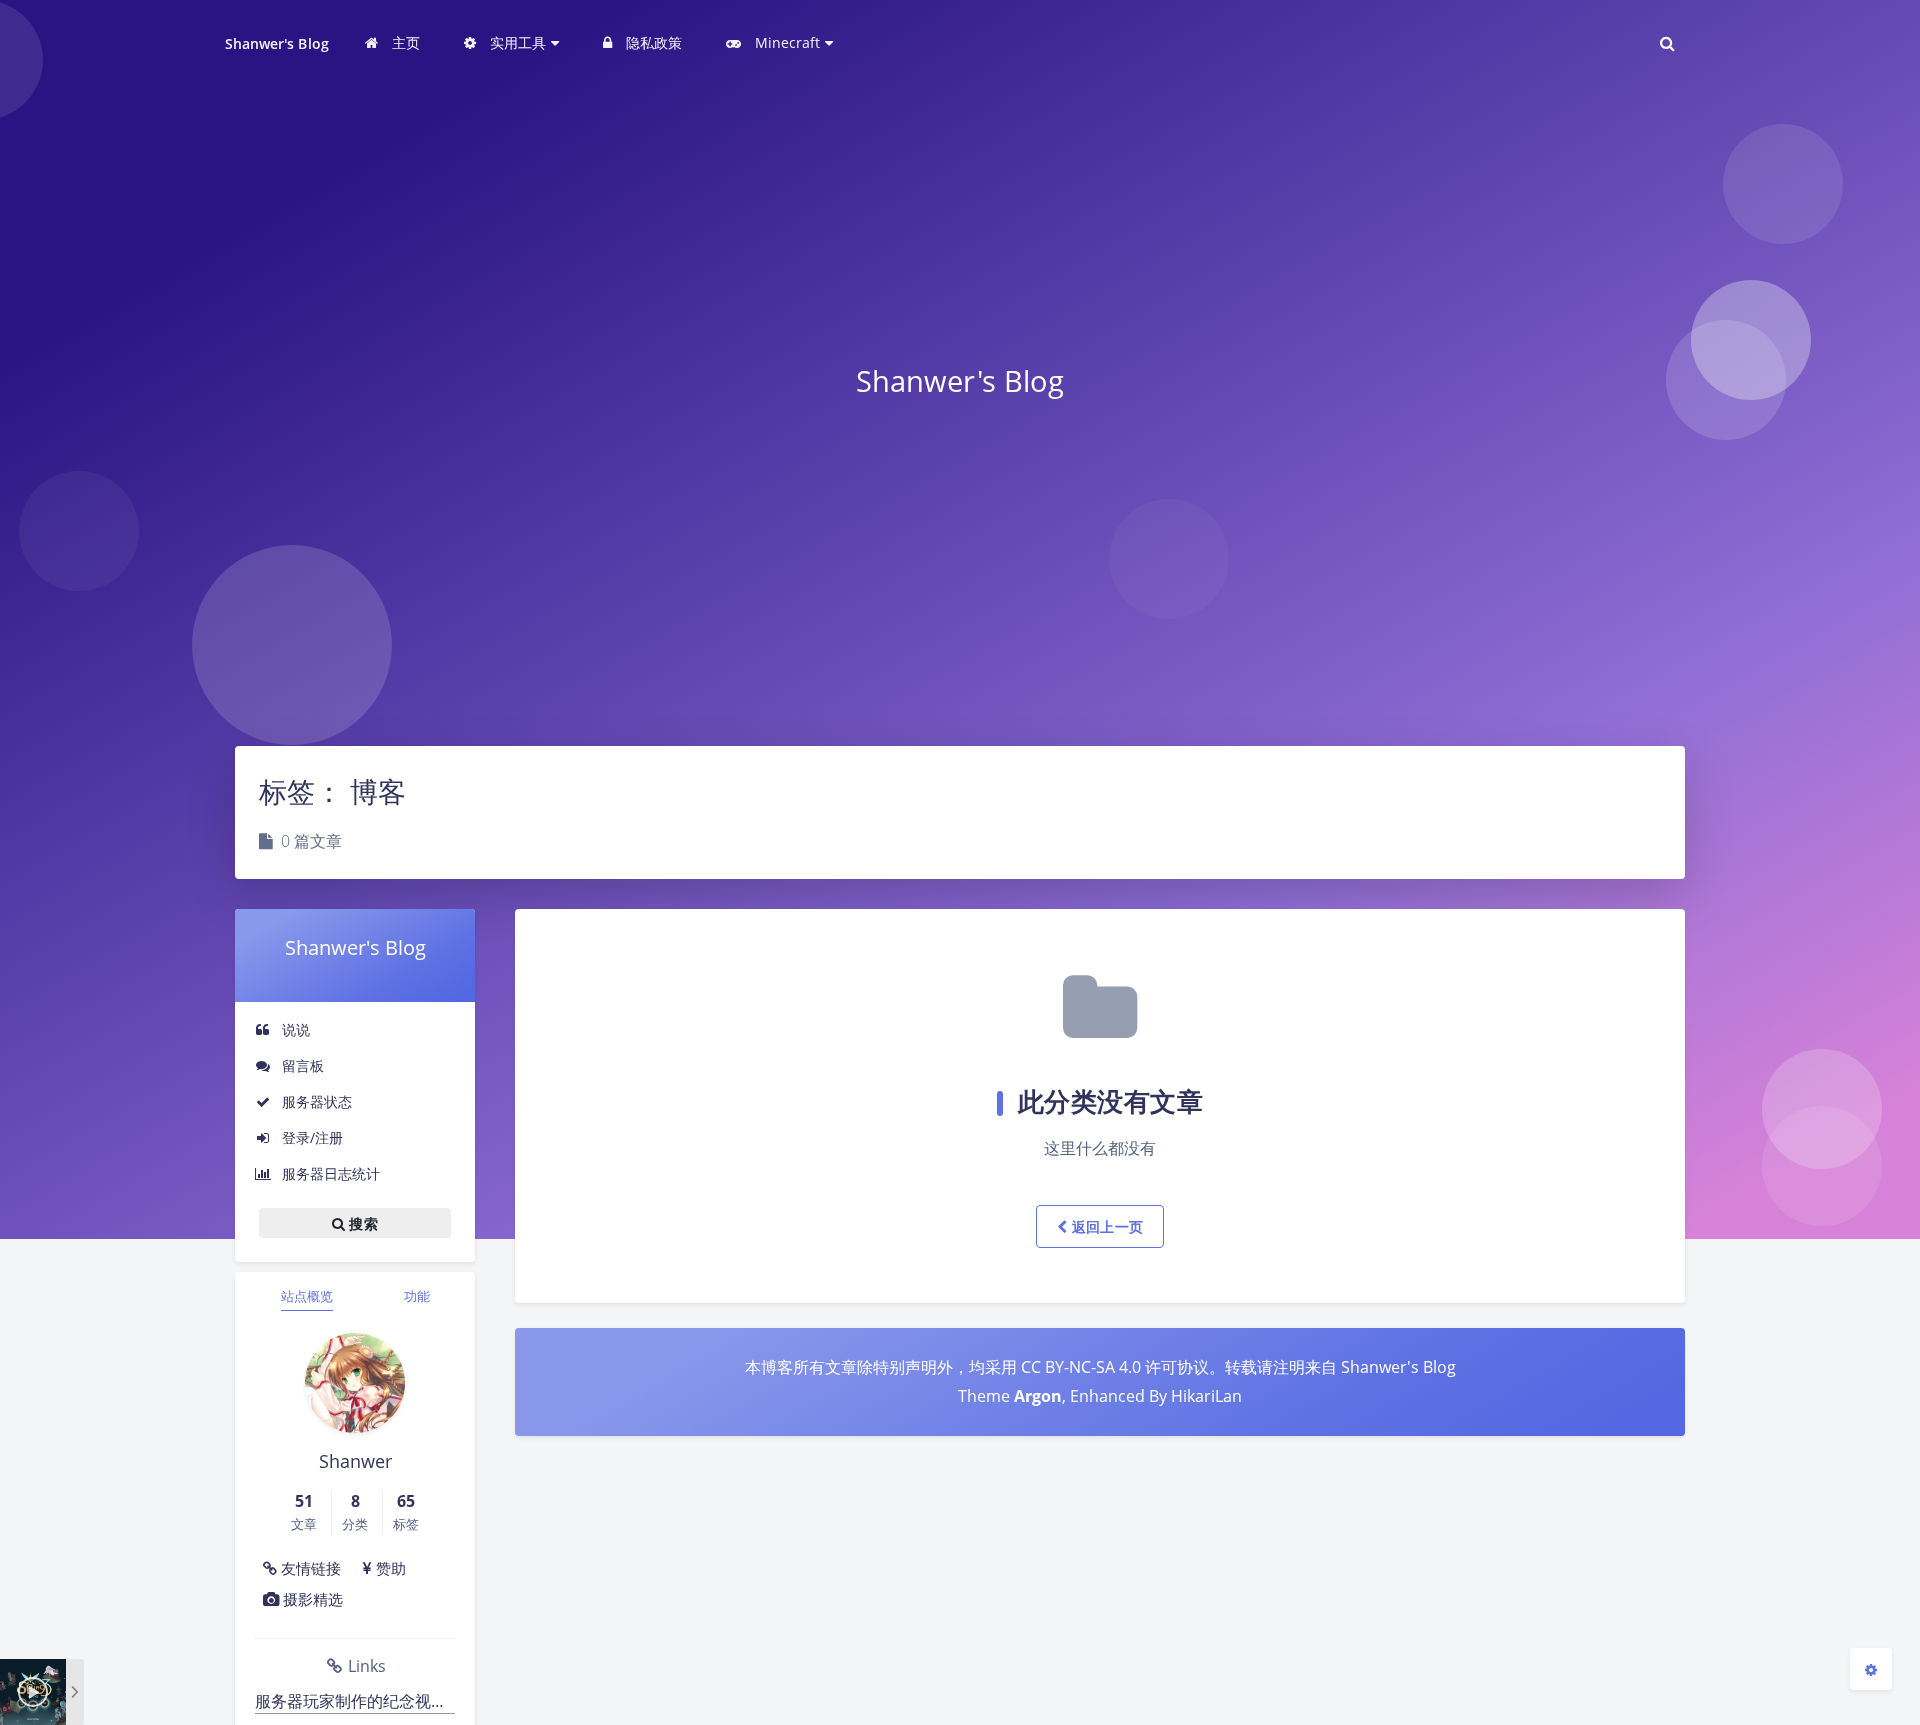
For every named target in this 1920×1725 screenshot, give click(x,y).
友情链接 (309, 1568)
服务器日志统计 (329, 1173)
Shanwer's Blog (277, 43)
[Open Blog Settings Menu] (1871, 1669)
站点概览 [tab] (307, 1296)
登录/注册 (310, 1137)
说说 (294, 1029)
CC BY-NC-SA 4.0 (1081, 1367)
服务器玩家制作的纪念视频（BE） (355, 1701)
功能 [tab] (417, 1296)
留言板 (301, 1065)
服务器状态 (315, 1101)
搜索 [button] (361, 1223)
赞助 (389, 1568)
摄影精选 (311, 1599)
